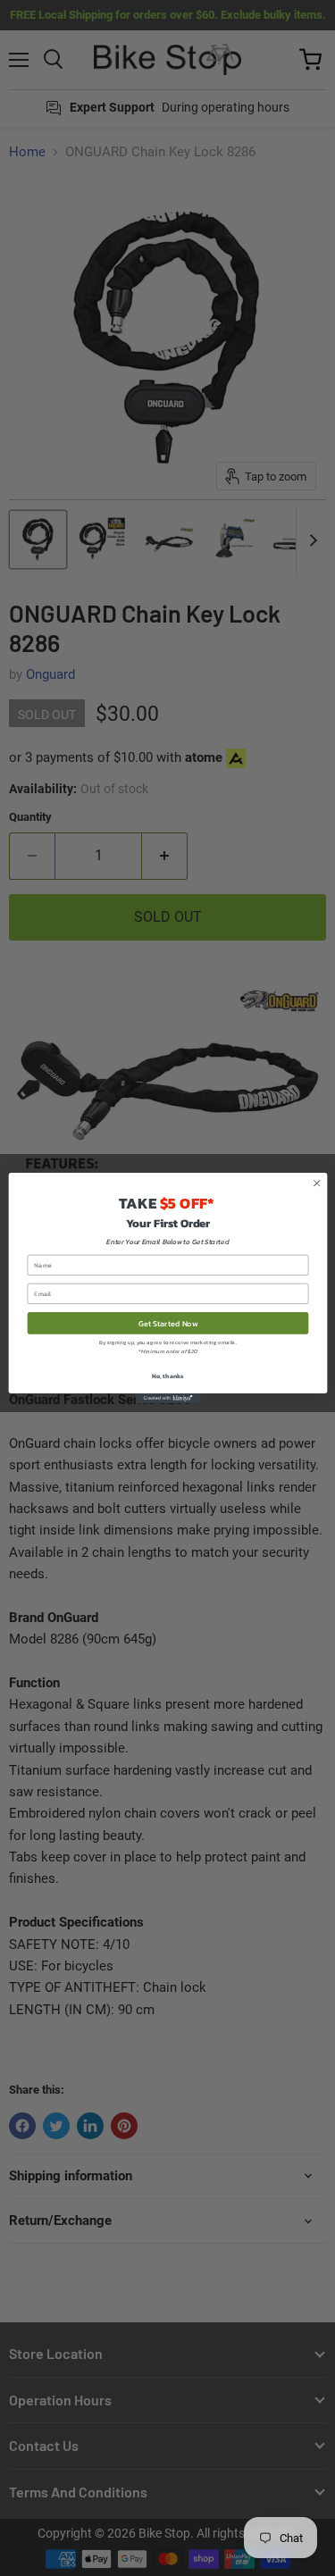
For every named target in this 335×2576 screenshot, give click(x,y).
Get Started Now (167, 1323)
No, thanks (167, 1375)
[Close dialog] (316, 1183)
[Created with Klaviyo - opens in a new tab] (167, 1398)
